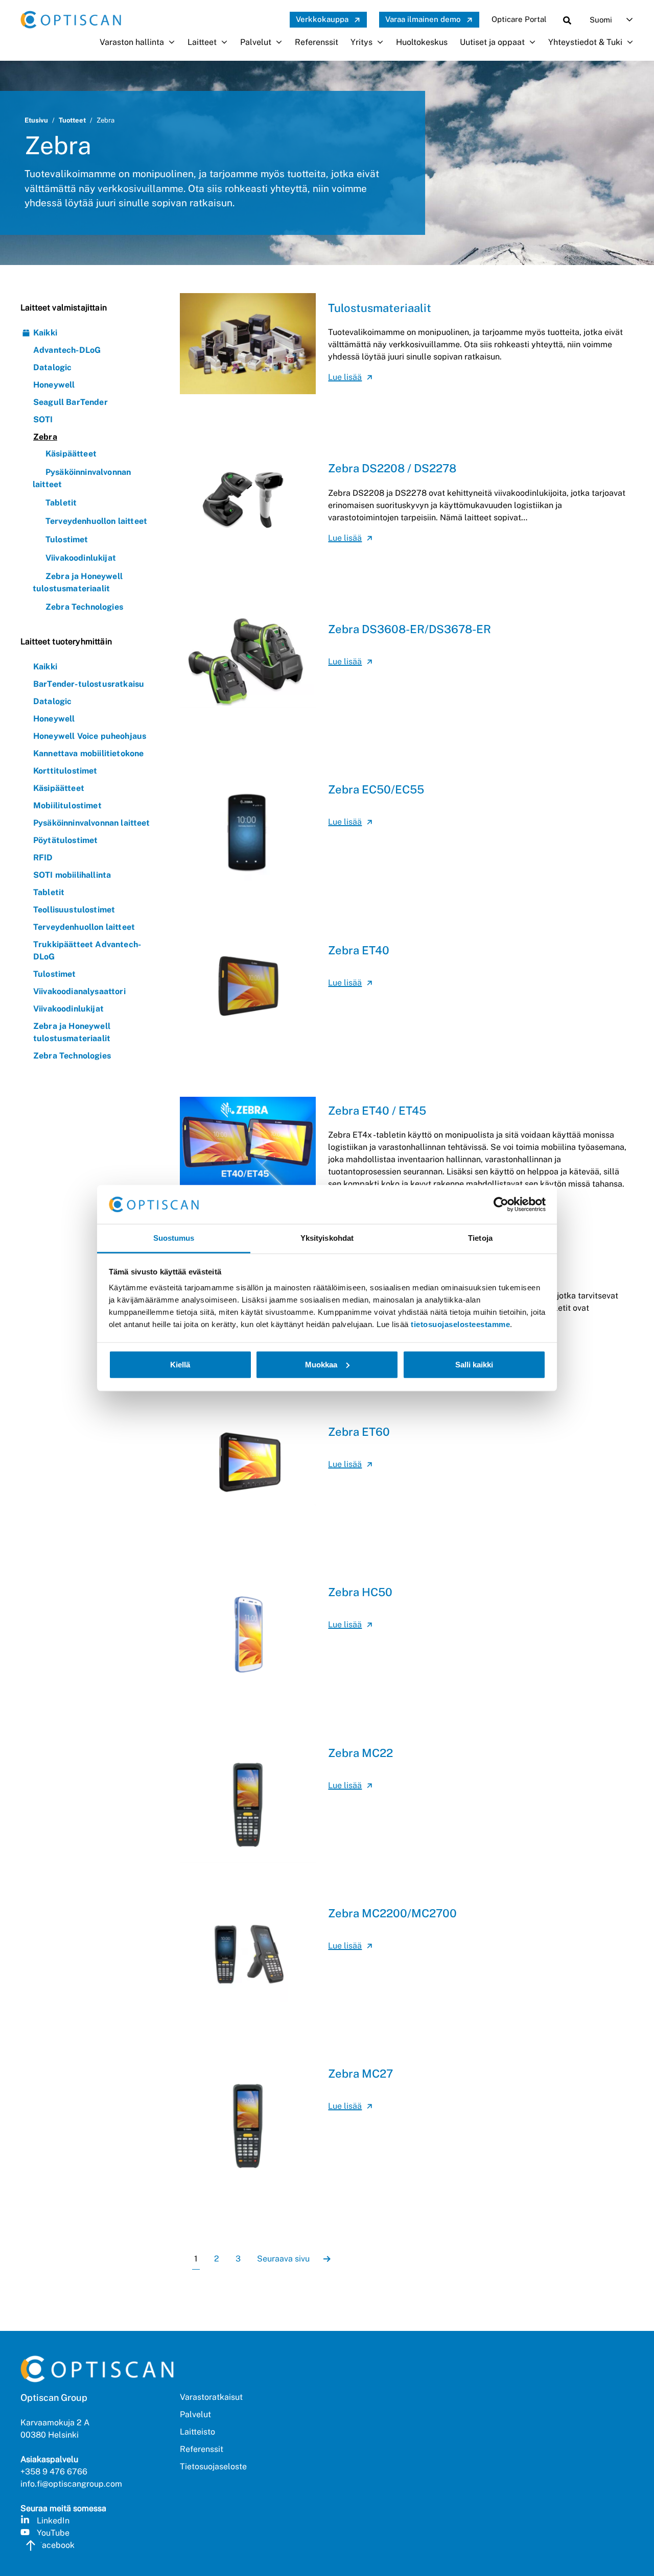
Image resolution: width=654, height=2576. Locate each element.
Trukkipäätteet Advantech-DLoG (87, 950)
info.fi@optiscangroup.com (71, 2484)
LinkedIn (53, 2521)
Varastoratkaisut (211, 2397)
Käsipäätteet (71, 454)
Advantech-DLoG (67, 350)
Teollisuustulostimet (74, 910)
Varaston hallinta (132, 42)
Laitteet (202, 42)
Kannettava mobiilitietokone (88, 753)
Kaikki (45, 333)
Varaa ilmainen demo (423, 19)
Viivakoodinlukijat (81, 558)
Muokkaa (321, 1365)
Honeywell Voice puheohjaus (90, 736)
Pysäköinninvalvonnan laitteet (92, 823)
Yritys (361, 42)
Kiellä (180, 1365)
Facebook (56, 2545)
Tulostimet (67, 539)
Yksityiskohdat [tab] (327, 1238)
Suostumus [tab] (174, 1238)
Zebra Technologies (84, 607)
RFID (43, 858)
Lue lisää (345, 377)
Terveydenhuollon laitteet (96, 521)
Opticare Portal (519, 19)
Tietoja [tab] (480, 1238)
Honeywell (54, 385)
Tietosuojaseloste (213, 2466)
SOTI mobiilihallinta (72, 875)
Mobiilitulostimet (67, 805)
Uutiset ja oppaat (492, 42)
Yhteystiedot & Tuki (585, 42)
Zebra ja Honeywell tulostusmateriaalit (72, 1032)
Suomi (601, 20)
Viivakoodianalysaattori (79, 991)
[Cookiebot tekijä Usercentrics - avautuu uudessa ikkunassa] (501, 1205)
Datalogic (52, 367)
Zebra (45, 437)
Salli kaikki (474, 1365)
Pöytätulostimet (65, 840)
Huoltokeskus (422, 42)
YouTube (53, 2533)
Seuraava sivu (283, 2259)
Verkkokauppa (322, 19)
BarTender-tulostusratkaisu (89, 684)
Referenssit (317, 42)
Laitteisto (197, 2432)
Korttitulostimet (65, 771)
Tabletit (61, 503)
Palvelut (256, 42)
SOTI (43, 419)
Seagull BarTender (71, 402)
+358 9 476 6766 (54, 2472)
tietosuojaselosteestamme (460, 1324)
